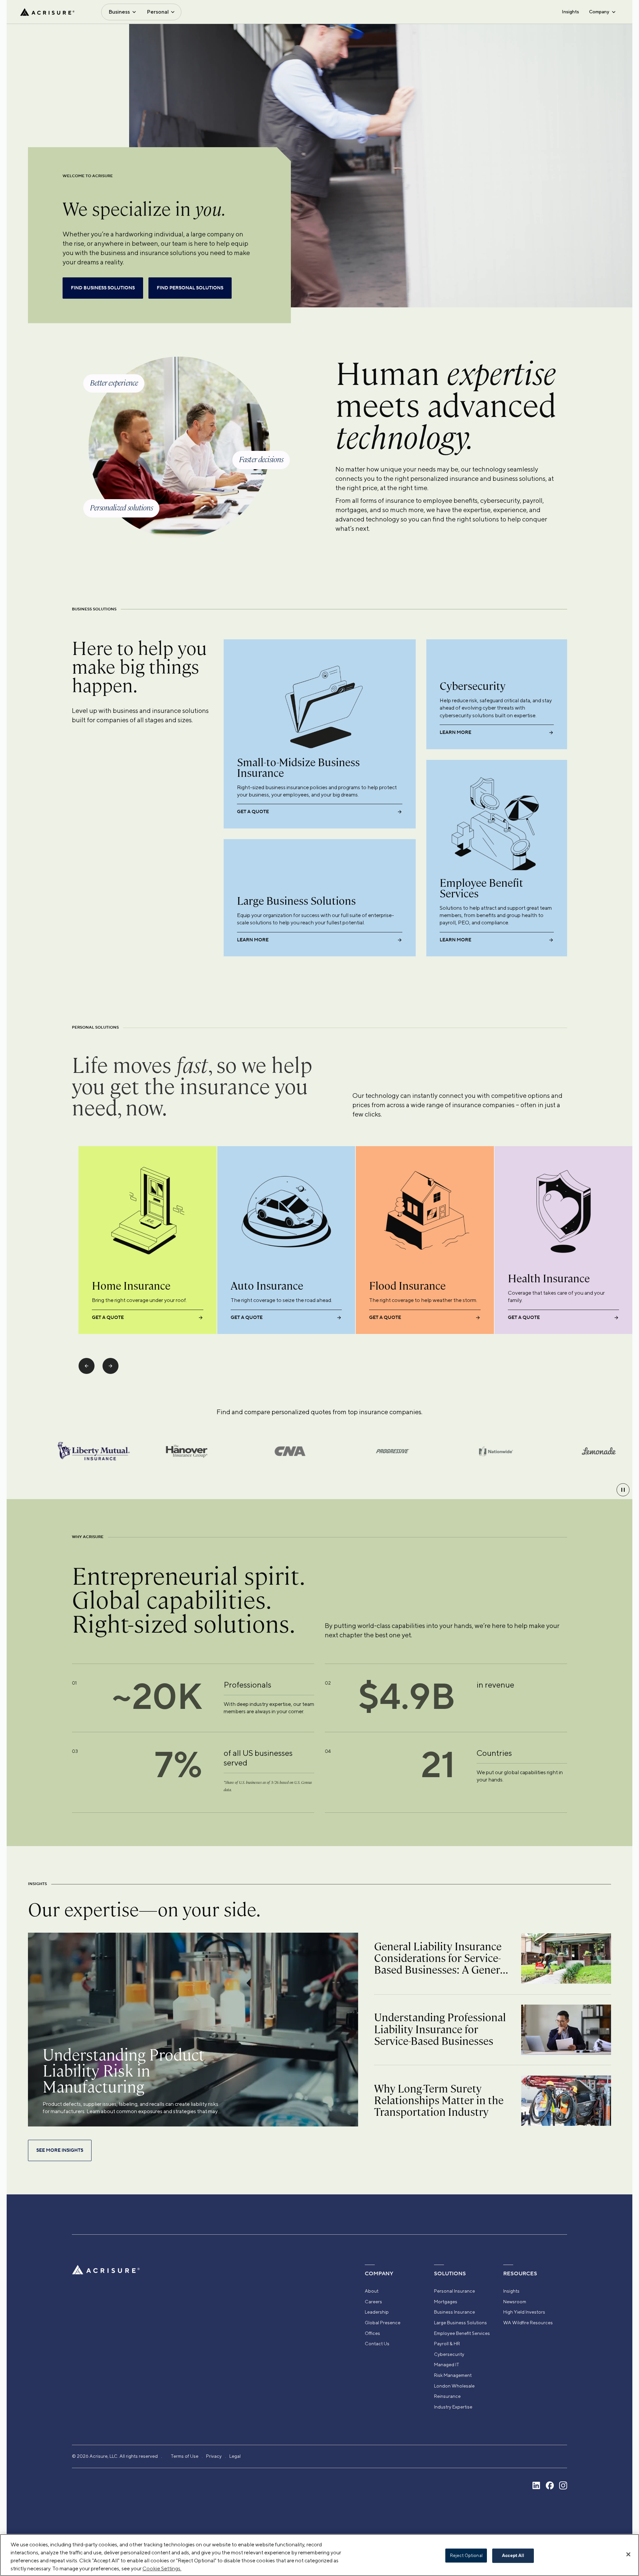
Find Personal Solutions (190, 288)
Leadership (377, 2312)
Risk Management (453, 2375)
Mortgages (446, 2302)
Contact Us (377, 2344)
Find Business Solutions (103, 288)
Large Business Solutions (460, 2323)
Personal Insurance (454, 2291)
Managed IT (447, 2365)
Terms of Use (185, 2456)
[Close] (628, 2554)
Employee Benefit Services (462, 2333)
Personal (158, 12)
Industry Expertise (453, 2407)
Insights (570, 12)
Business (119, 12)
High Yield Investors (524, 2312)
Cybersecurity (449, 2354)
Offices (372, 2333)
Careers (373, 2302)
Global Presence (383, 2323)
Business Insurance (454, 2312)
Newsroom (515, 2302)
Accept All (513, 2556)
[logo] (47, 12)
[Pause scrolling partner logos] (623, 1490)
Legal (235, 2456)
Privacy (214, 2456)
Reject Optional (466, 2556)
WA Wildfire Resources (528, 2323)
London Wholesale (454, 2386)
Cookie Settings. (162, 2569)
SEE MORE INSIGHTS (60, 2150)
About (372, 2291)
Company (599, 12)
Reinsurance (447, 2396)
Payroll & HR (447, 2344)
